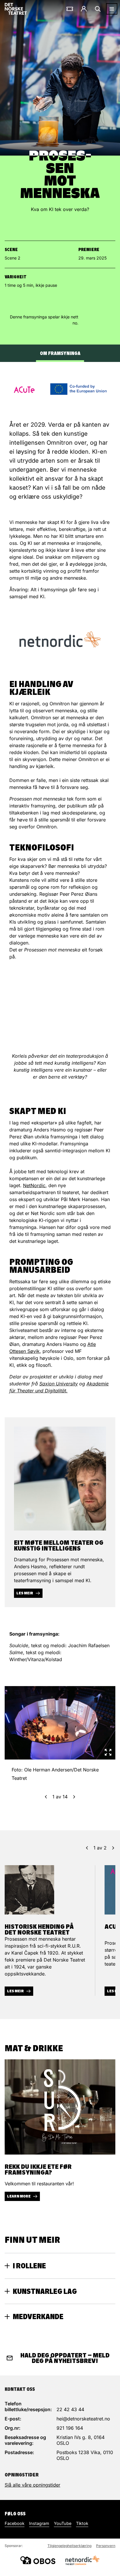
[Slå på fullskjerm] (108, 1752)
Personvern (106, 2546)
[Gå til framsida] (16, 9)
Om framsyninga (60, 353)
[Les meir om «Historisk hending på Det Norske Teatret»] (29, 1890)
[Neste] (74, 1797)
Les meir (25, 1593)
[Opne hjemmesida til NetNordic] (82, 2560)
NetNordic (34, 1185)
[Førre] (46, 1797)
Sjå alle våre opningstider (32, 2485)
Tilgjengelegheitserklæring (69, 2546)
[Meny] (112, 9)
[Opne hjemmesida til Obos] (38, 2560)
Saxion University (59, 1384)
